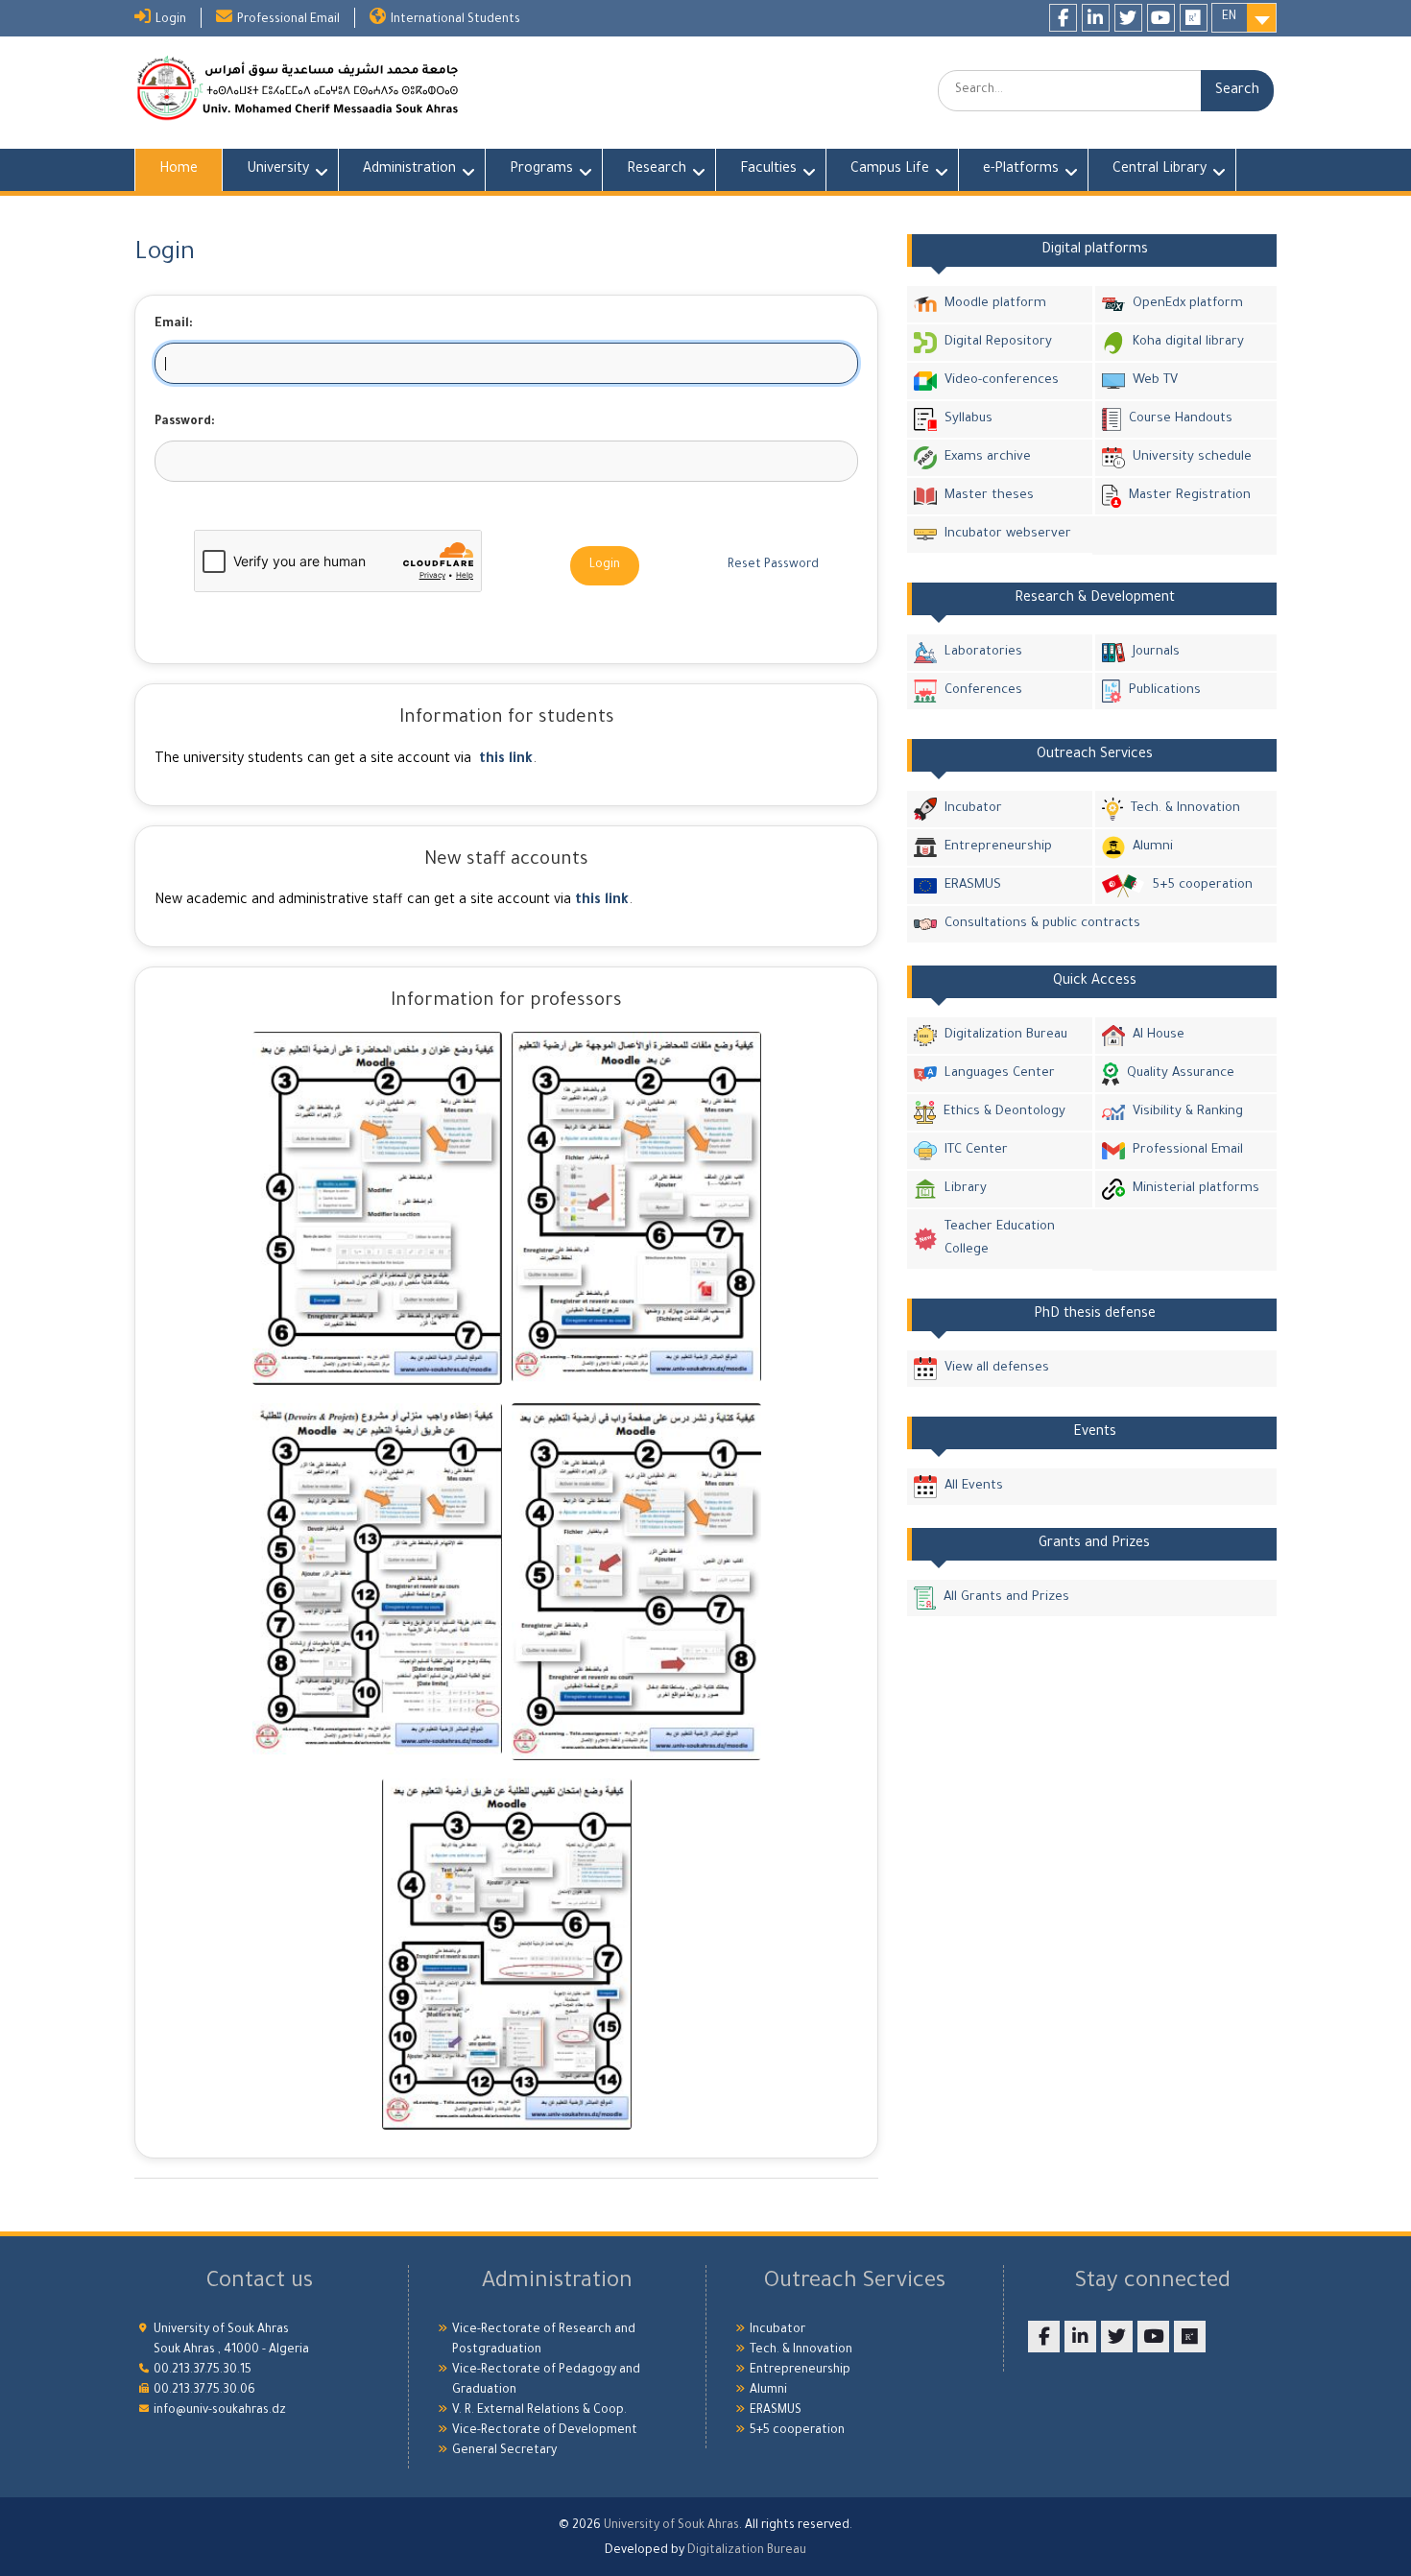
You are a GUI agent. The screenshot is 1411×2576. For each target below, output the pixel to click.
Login (171, 20)
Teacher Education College (1000, 1239)
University (278, 170)
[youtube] (1161, 18)
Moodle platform (995, 304)
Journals (1156, 652)
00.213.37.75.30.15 (203, 2371)
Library (966, 1189)
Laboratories (983, 652)
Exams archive (988, 457)
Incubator (973, 809)
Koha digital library (1188, 342)
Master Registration (1190, 496)
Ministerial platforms (1196, 1189)
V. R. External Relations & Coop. (539, 2411)
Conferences (983, 691)
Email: (174, 324)
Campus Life (890, 170)
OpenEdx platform (1188, 304)
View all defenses (997, 1368)
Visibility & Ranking (1188, 1112)
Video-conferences (1002, 381)
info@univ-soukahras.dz (220, 2411)
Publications (1165, 691)
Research (657, 170)
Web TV (1155, 381)
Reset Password (773, 565)
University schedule (1192, 457)
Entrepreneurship (998, 847)
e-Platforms (1021, 170)
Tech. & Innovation (1185, 809)
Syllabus (969, 419)
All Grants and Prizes (1006, 1598)
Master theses (989, 496)
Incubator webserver (1008, 534)
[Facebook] (1063, 18)
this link (506, 760)
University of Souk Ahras (671, 2526)
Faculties (768, 170)
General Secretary (504, 2451)
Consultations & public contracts (1042, 924)
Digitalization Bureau (1006, 1035)
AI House (1159, 1035)
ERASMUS (973, 885)
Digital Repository (998, 342)
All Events (974, 1486)
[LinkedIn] (1096, 18)
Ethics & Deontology (1004, 1112)
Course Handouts (1181, 419)
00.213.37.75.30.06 (204, 2391)
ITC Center (976, 1150)
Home (179, 170)
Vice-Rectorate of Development (545, 2431)
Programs (541, 170)
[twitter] (1128, 18)
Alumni (1153, 847)
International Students (455, 20)
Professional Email (288, 20)
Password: (185, 422)
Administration (409, 170)
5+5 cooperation (1202, 885)
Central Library (1160, 170)
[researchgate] (1194, 18)
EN (1229, 17)
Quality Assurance (1181, 1073)
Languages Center (1000, 1073)
